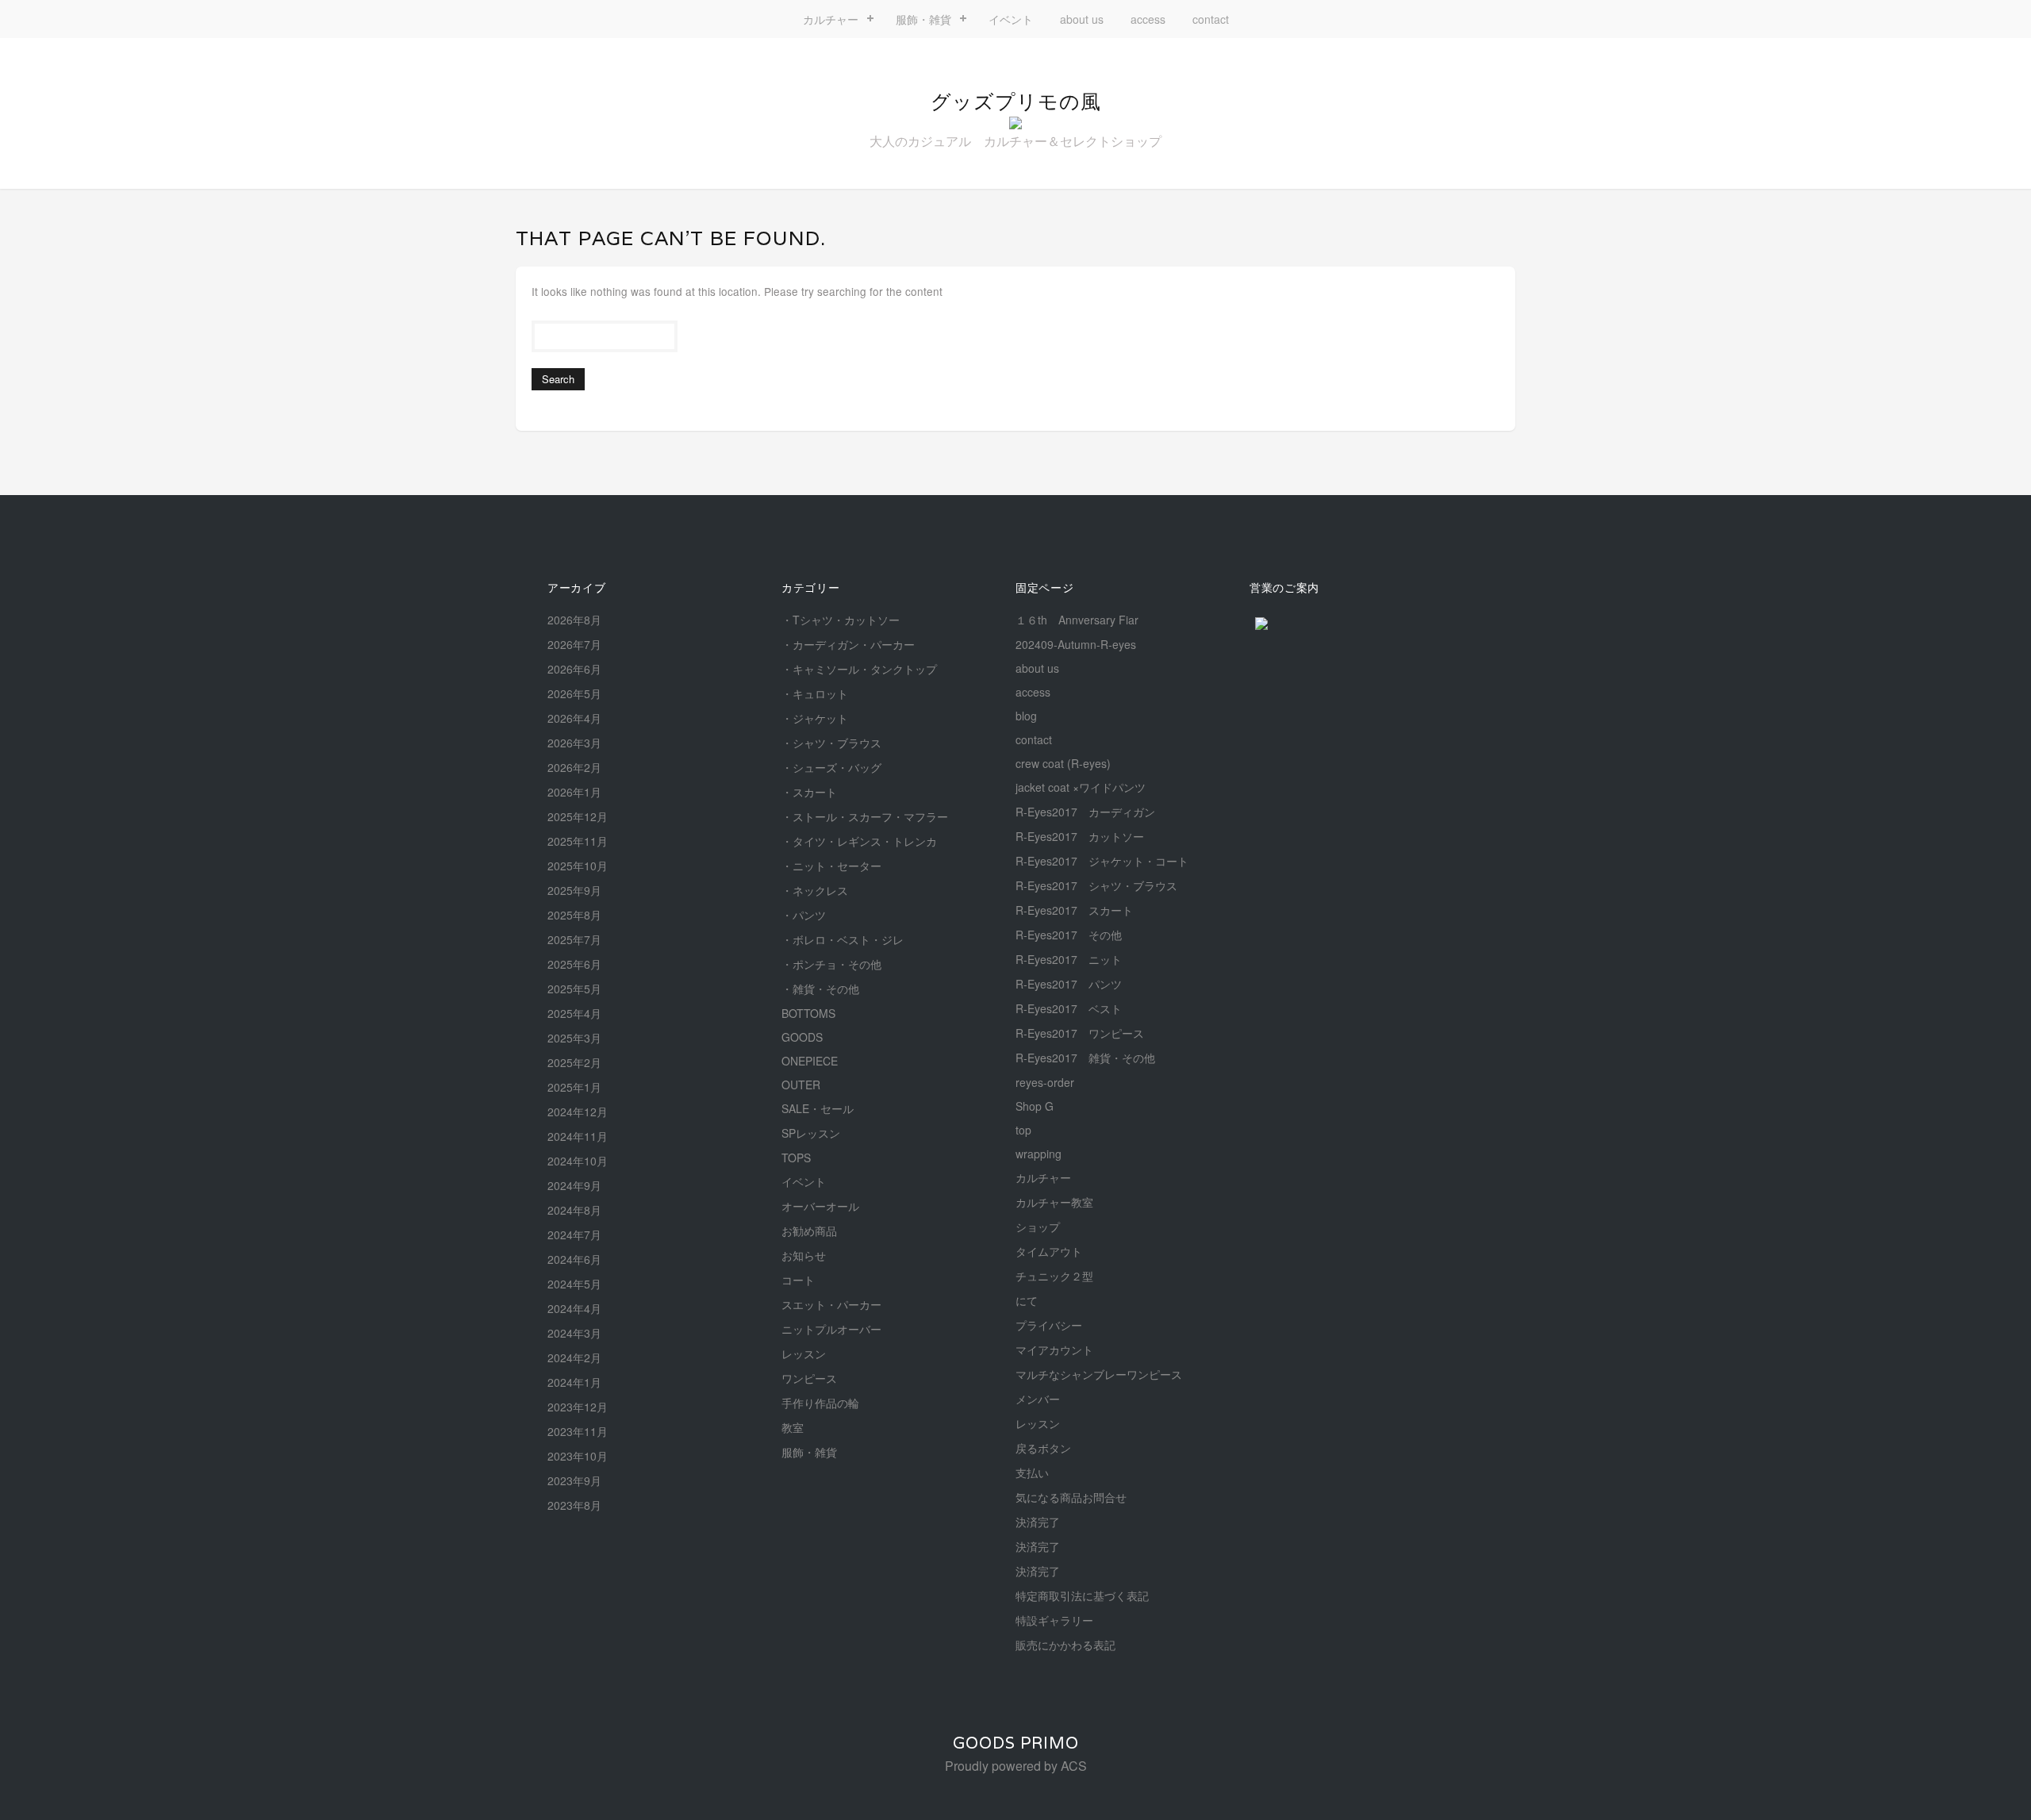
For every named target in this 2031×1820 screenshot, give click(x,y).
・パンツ (804, 915)
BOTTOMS (808, 1013)
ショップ (1038, 1227)
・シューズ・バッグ (831, 767)
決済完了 (1038, 1522)
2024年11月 (578, 1136)
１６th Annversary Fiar (1077, 620)
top (1023, 1130)
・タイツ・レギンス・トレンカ (859, 841)
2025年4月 (574, 1013)
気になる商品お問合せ (1071, 1497)
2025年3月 (574, 1038)
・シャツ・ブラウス (831, 743)
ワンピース (809, 1378)
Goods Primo (1016, 1743)
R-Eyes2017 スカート (1074, 910)
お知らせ (804, 1255)
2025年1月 (574, 1087)
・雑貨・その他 (820, 989)
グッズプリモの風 (1016, 102)
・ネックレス (815, 890)
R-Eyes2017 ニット (1069, 959)
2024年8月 (574, 1210)
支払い (1032, 1473)
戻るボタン (1043, 1448)
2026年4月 (574, 718)
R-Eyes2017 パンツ (1069, 984)
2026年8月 (574, 620)
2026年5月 (574, 693)
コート (798, 1280)
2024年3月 (574, 1333)
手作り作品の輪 (820, 1403)
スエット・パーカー (831, 1304)
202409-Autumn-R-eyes (1076, 644)
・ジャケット (815, 718)
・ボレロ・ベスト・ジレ (843, 939)
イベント (1011, 19)
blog (1026, 716)
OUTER (801, 1085)
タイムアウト (1049, 1251)
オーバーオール (820, 1206)
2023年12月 (578, 1407)
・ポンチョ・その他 (831, 964)
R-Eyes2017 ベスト (1069, 1008)
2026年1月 (574, 792)
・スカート (809, 792)
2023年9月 (574, 1480)
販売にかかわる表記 (1065, 1645)
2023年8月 (574, 1505)
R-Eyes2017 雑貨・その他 (1085, 1058)
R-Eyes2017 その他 (1069, 935)
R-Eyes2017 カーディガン (1085, 812)
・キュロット (815, 693)
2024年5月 (574, 1284)
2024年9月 (574, 1185)
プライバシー (1049, 1325)
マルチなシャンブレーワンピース (1099, 1374)
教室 (793, 1427)
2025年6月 (574, 964)
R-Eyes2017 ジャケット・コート (1102, 861)
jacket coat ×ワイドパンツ (1081, 787)
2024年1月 (574, 1382)
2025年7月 (574, 939)
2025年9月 (574, 890)
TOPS (796, 1158)
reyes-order (1045, 1082)
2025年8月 (574, 915)
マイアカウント (1054, 1350)
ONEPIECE (810, 1061)
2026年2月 (574, 767)
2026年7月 (574, 644)
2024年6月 (574, 1259)
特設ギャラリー (1054, 1620)
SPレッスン (811, 1133)
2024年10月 (578, 1161)
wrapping (1039, 1154)
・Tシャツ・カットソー (841, 620)
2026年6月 (574, 669)
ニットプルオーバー (831, 1329)
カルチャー (831, 19)
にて (1027, 1300)
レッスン (804, 1353)
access (1148, 19)
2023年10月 (578, 1456)
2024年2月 (574, 1357)
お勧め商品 (809, 1231)
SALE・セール (818, 1108)
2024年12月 (578, 1112)
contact (1211, 19)
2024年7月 (574, 1234)
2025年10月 (578, 866)
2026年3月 (574, 743)
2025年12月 (578, 816)
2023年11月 (578, 1431)
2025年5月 (574, 989)
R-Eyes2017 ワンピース (1080, 1033)
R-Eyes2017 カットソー (1080, 836)
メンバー (1038, 1399)
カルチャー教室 (1054, 1202)
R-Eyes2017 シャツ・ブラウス (1096, 885)
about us (1082, 19)
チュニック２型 (1054, 1276)
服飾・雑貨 (923, 19)
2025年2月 (574, 1062)
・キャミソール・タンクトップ (859, 669)
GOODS (802, 1037)
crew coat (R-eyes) (1063, 763)
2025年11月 (578, 841)
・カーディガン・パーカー (848, 644)
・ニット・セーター (831, 866)
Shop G (1035, 1106)
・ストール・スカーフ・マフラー (865, 816)
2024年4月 (574, 1308)
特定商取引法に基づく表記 (1082, 1595)
